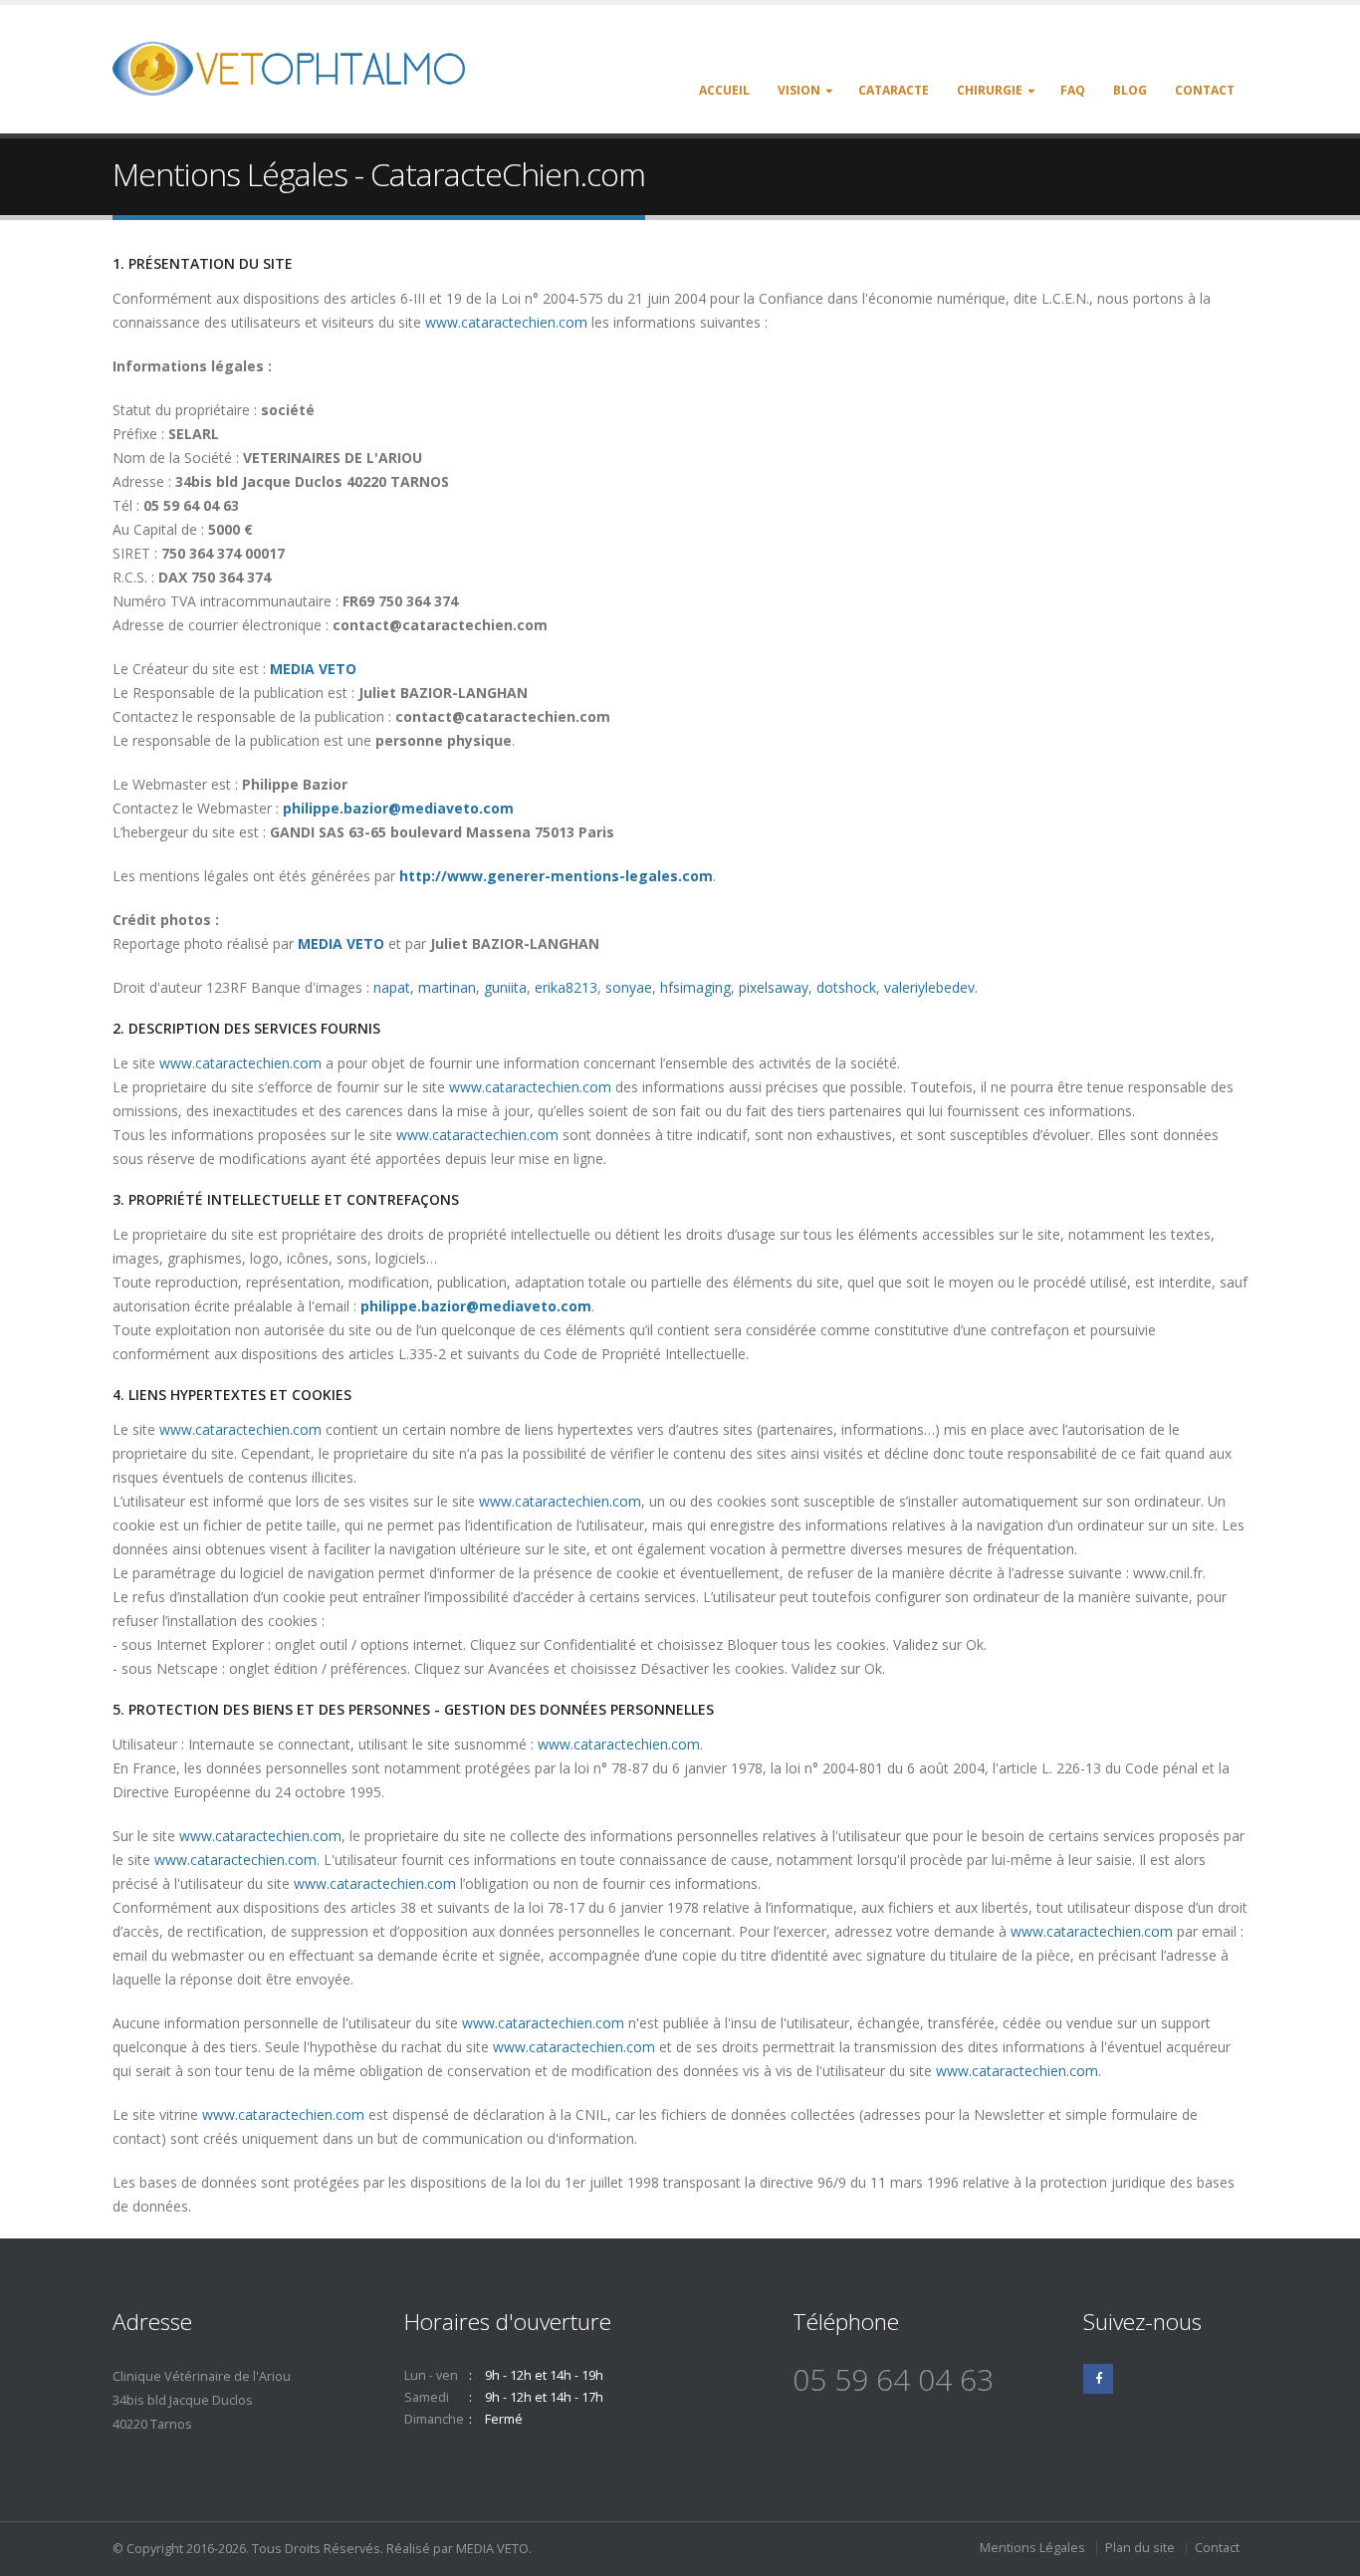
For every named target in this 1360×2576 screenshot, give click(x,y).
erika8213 (566, 987)
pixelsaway (774, 987)
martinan (447, 987)
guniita (505, 987)
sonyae (629, 987)
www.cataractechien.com (506, 322)
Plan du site (1140, 2548)
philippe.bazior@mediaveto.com (398, 808)
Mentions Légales (1032, 2548)
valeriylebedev (929, 987)
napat (392, 987)
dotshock (846, 987)
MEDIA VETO (313, 669)
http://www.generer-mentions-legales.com (556, 876)
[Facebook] (1098, 2379)
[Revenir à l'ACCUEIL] (296, 67)
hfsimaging (695, 987)
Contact (1217, 2548)
